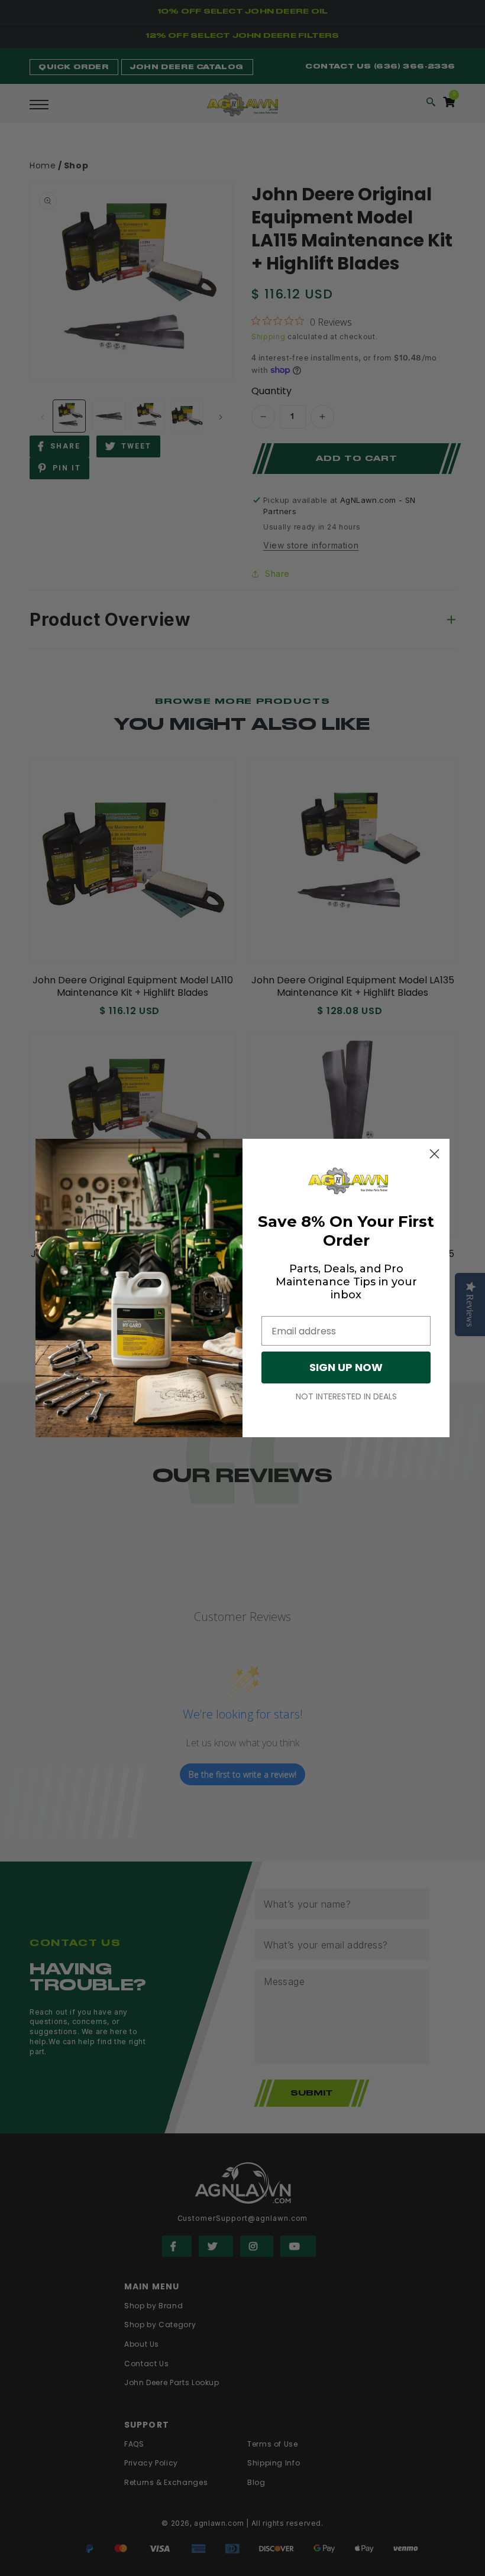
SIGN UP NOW (346, 1367)
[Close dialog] (434, 1154)
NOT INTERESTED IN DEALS (346, 1396)
